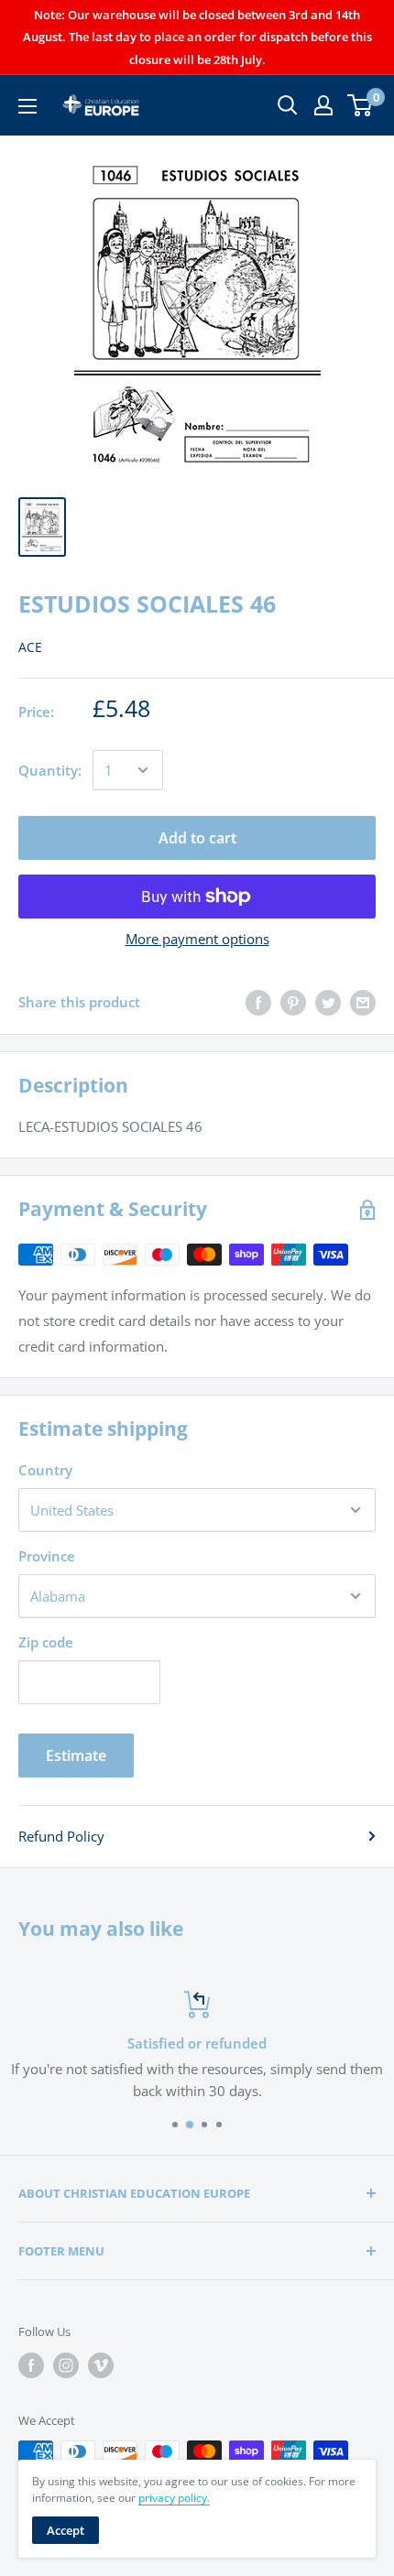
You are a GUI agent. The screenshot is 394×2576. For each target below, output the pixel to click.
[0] (361, 105)
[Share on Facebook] (258, 1002)
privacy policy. (174, 2498)
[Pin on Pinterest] (293, 1002)
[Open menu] (27, 106)
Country (45, 1470)
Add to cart (197, 838)
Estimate (76, 1755)
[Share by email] (363, 1002)
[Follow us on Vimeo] (101, 2365)
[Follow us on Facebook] (31, 2365)
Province (47, 1556)
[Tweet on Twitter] (328, 1002)
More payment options (197, 939)
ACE (30, 647)
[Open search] (288, 105)
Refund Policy (61, 1836)
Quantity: (50, 770)
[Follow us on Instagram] (66, 2365)
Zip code (46, 1642)
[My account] (323, 105)
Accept (66, 2530)
